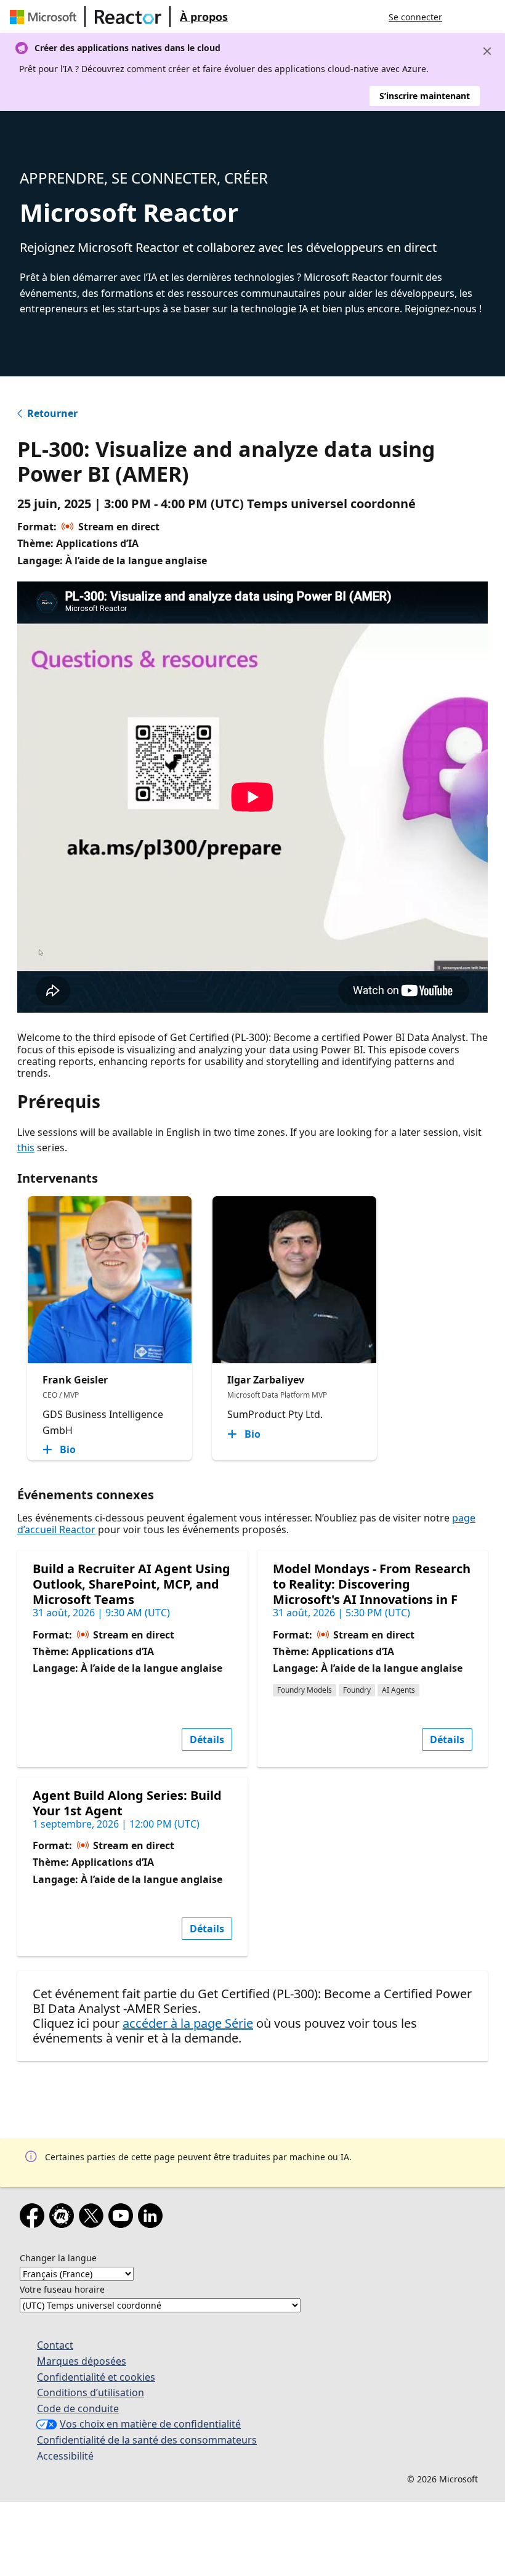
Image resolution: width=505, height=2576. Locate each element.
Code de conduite (78, 2408)
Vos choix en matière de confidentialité (150, 2424)
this (26, 1148)
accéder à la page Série (188, 2023)
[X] (94, 2218)
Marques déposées (82, 2361)
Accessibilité (65, 2456)
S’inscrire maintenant (425, 96)
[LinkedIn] (153, 2218)
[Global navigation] (464, 17)
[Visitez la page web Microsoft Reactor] (128, 17)
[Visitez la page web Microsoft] (46, 17)
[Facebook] (34, 2218)
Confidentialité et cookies (96, 2377)
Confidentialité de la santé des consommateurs (147, 2440)
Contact (55, 2345)
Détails (207, 1740)
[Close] (487, 51)
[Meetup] (64, 2218)
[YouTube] (123, 2218)
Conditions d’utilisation (91, 2392)
